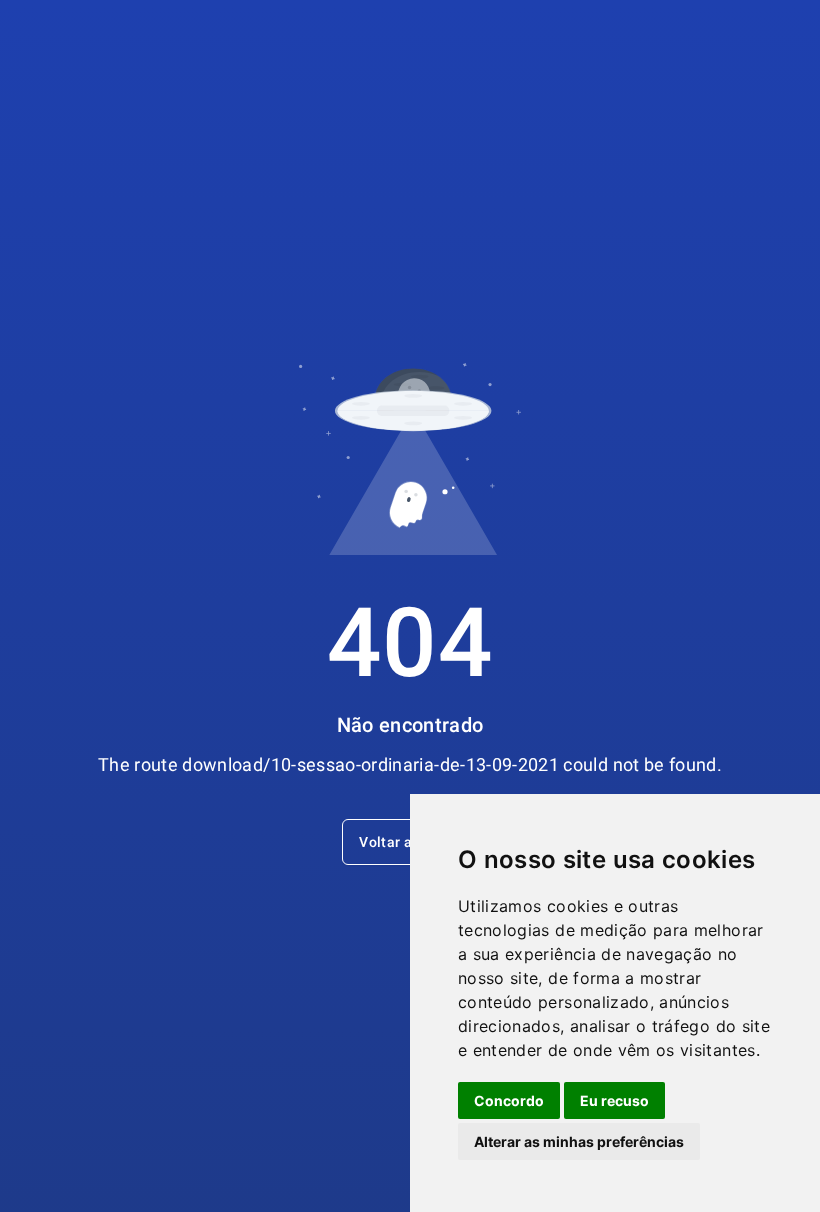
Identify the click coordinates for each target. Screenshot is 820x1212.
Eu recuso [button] (614, 1100)
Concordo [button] (509, 1100)
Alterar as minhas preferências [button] (579, 1141)
